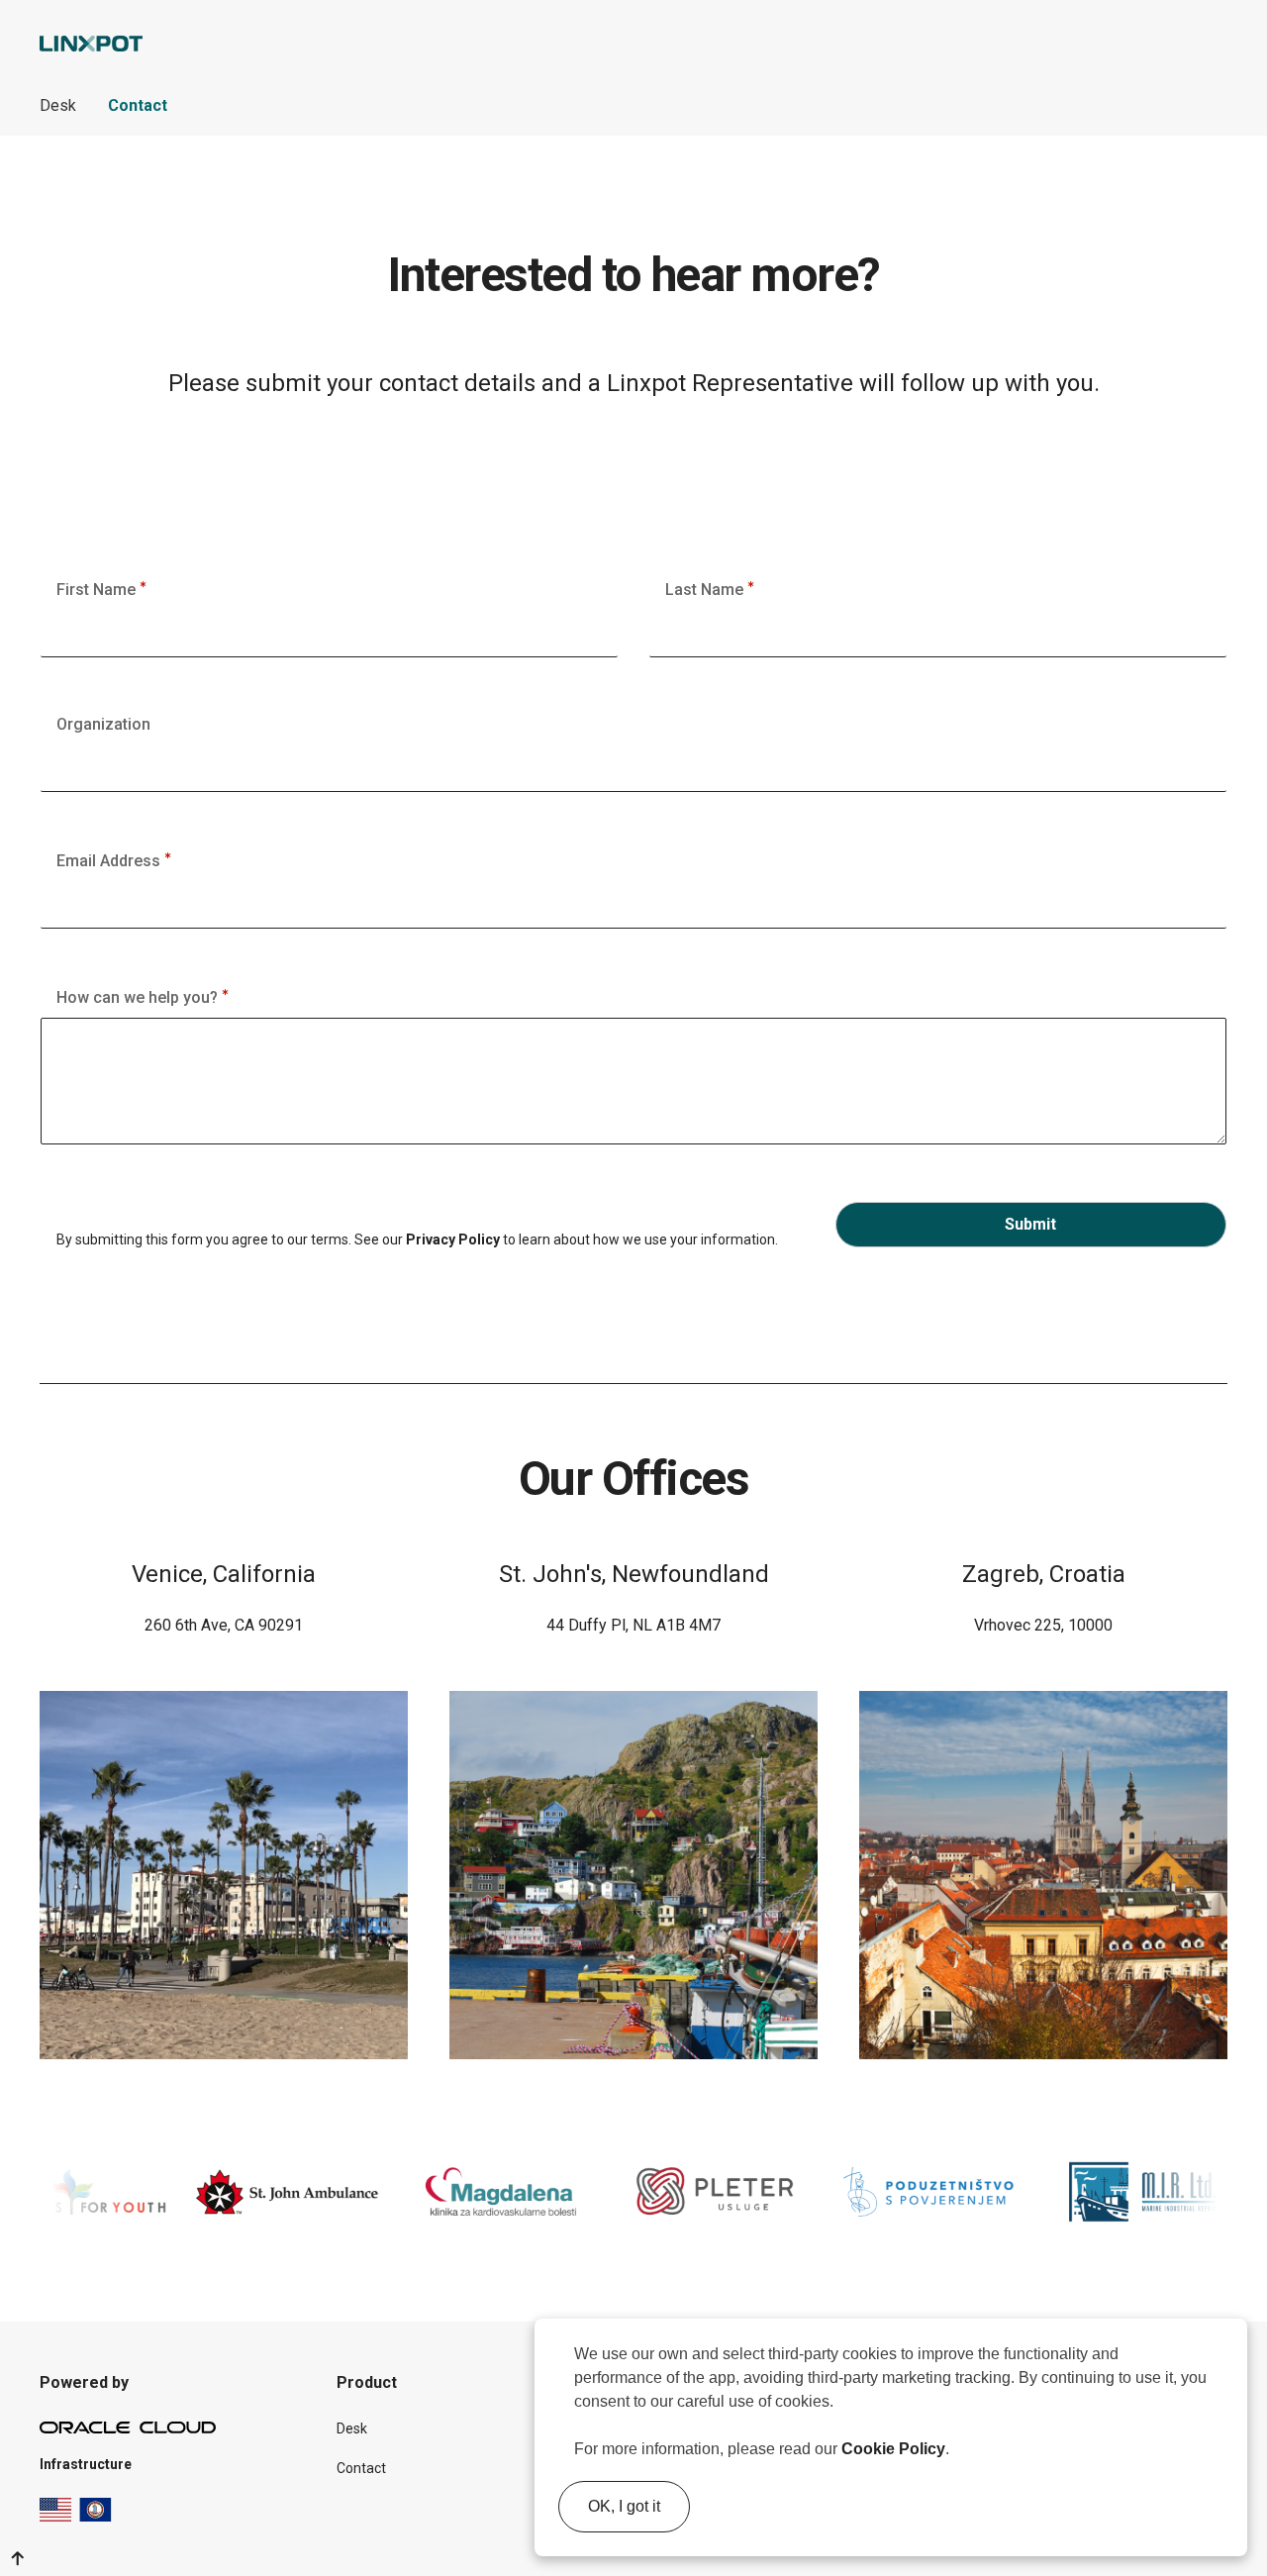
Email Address (110, 861)
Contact (138, 105)
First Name (98, 590)
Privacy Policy (453, 1239)
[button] (956, 2451)
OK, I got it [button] (624, 2506)
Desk (58, 105)
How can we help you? (139, 997)
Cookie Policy (893, 2449)
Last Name (706, 590)
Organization (103, 724)
